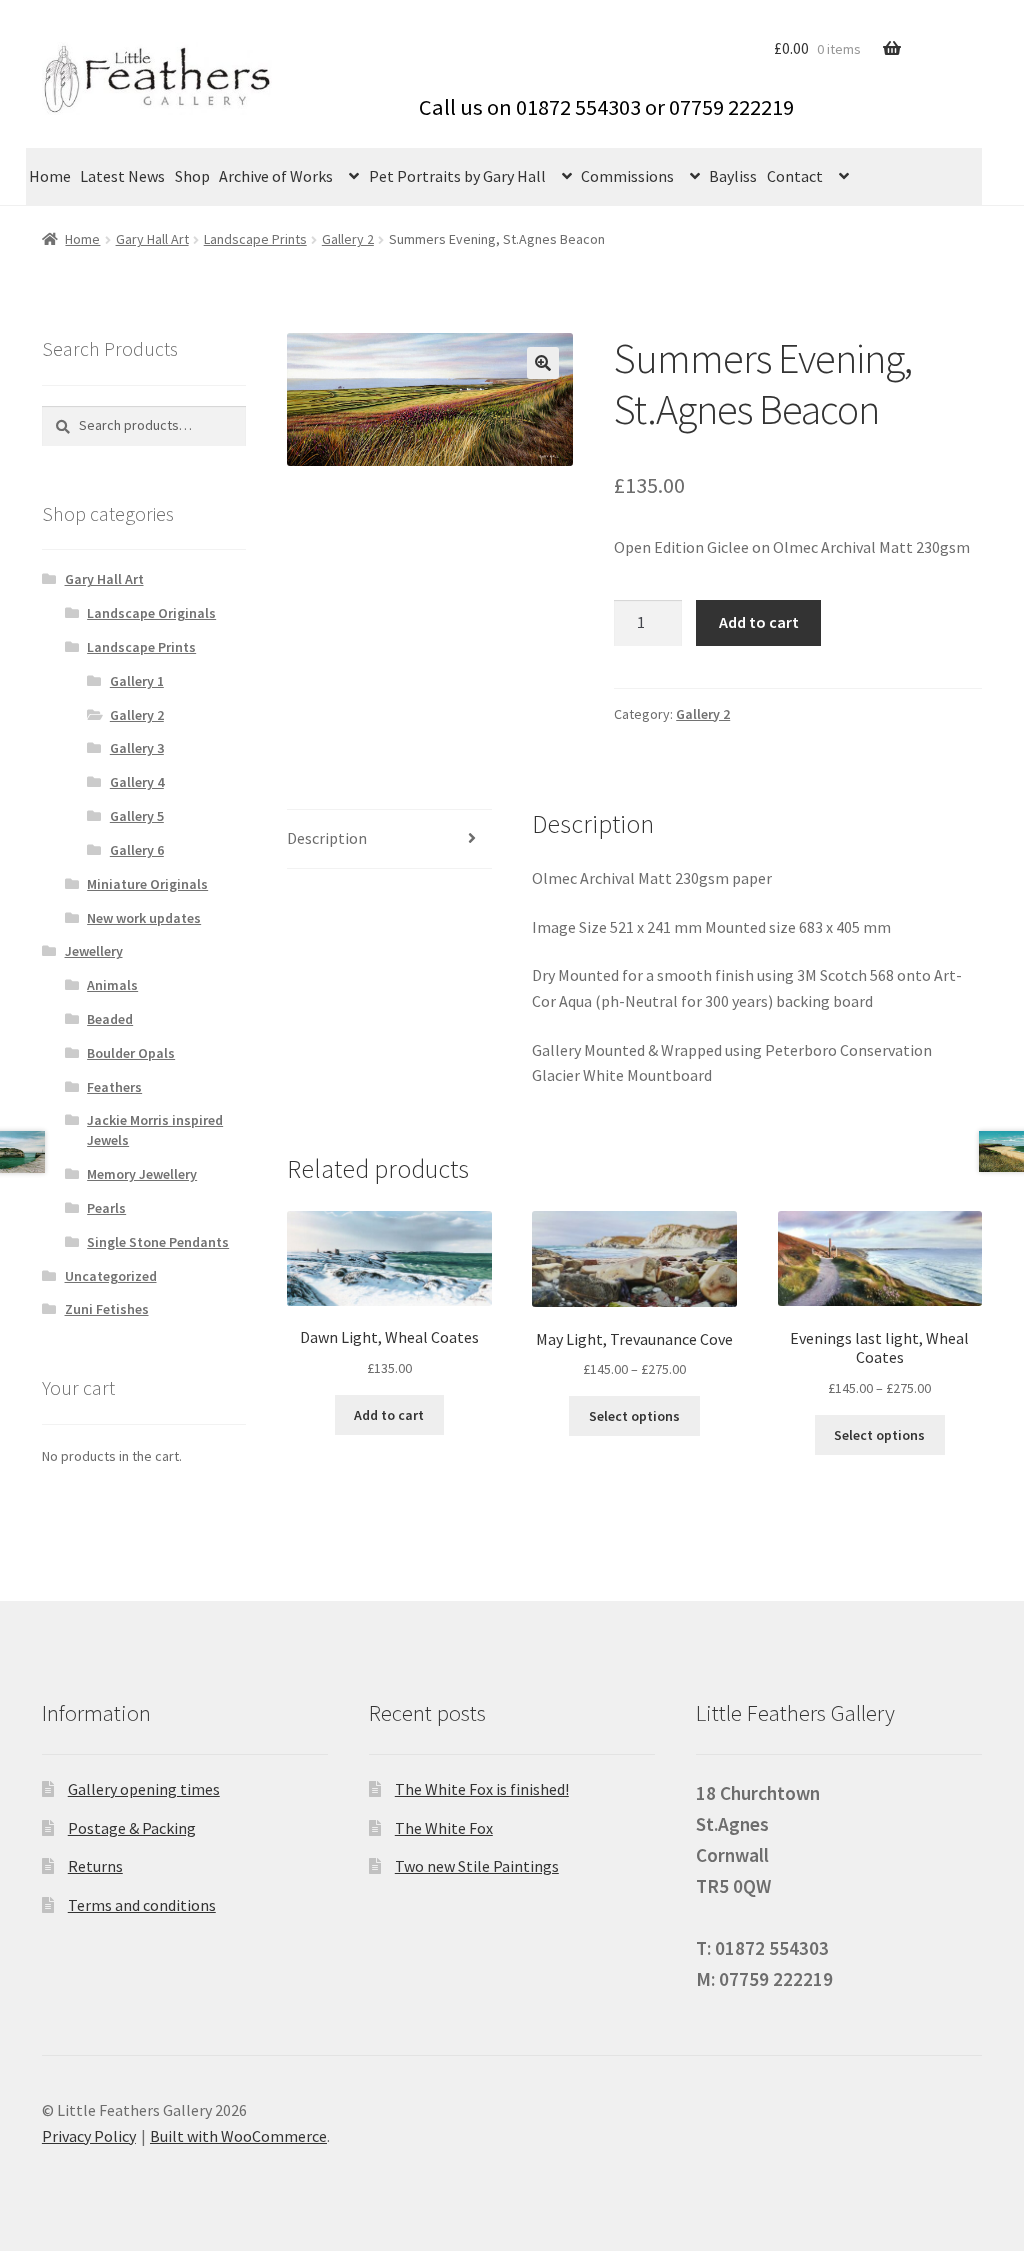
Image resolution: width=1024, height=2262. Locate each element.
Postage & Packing (132, 1828)
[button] (543, 363)
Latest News (122, 176)
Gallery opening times (144, 1789)
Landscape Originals (151, 613)
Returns (95, 1866)
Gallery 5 (137, 816)
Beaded (110, 1019)
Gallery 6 (137, 850)
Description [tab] (327, 838)
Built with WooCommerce (238, 2136)
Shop (192, 176)
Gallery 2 (348, 239)
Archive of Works (276, 176)
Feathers (114, 1087)
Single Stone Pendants (158, 1242)
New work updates (144, 918)
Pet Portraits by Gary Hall (457, 176)
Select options (634, 1416)
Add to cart (759, 622)
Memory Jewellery (142, 1174)
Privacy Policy (89, 2136)
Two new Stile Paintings (477, 1866)
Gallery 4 (137, 782)
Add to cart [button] (389, 1415)
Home (50, 176)
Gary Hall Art (152, 239)
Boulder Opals (131, 1053)
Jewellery (94, 951)
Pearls (106, 1208)
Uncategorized (111, 1276)
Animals (112, 985)
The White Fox (444, 1828)
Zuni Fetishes (107, 1309)
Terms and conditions (142, 1905)
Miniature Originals (147, 884)
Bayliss (733, 176)
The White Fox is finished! (482, 1789)
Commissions (627, 176)
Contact (795, 176)
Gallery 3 (137, 748)
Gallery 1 (137, 681)
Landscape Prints (255, 239)
